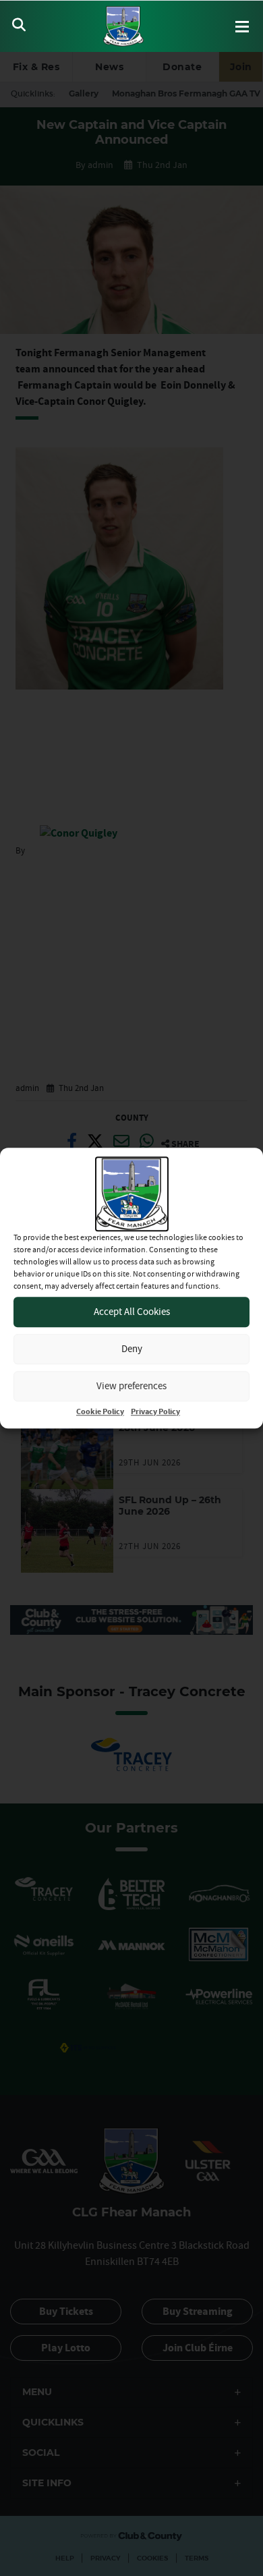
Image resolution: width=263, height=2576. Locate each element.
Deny (132, 1348)
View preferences (131, 1385)
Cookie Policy (100, 1412)
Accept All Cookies (132, 1311)
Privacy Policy (155, 1412)
